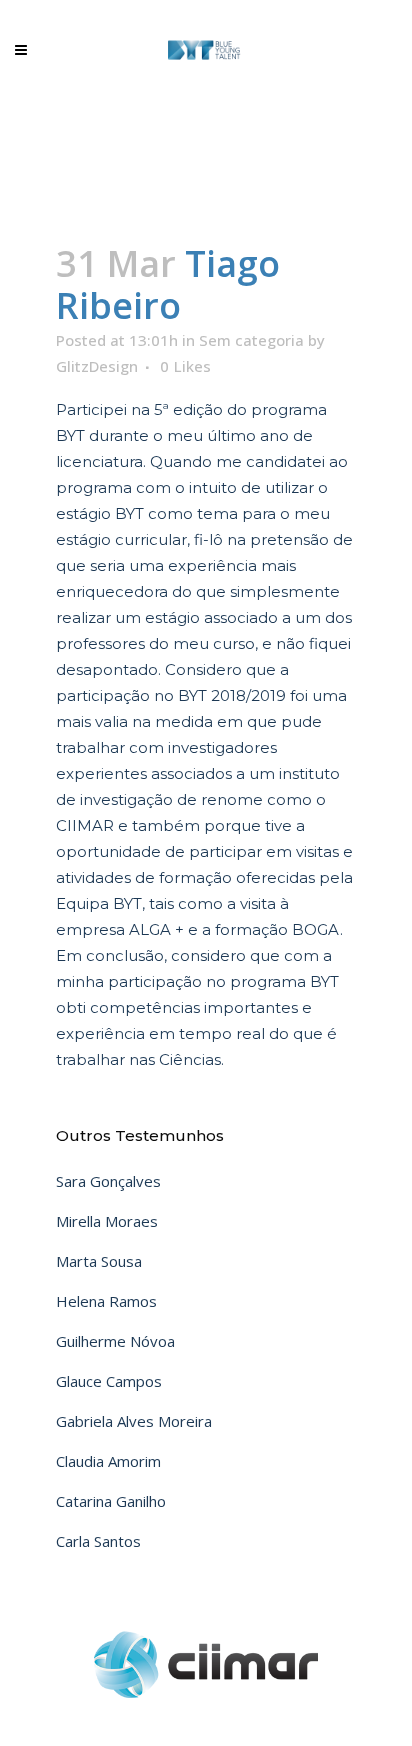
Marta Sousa (99, 1261)
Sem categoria (251, 340)
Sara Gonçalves (108, 1181)
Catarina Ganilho (111, 1501)
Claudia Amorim (108, 1461)
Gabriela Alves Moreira (134, 1421)
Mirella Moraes (107, 1221)
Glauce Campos (109, 1381)
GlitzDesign (97, 366)
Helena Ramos (106, 1301)
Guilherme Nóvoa (115, 1341)
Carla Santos (98, 1541)
